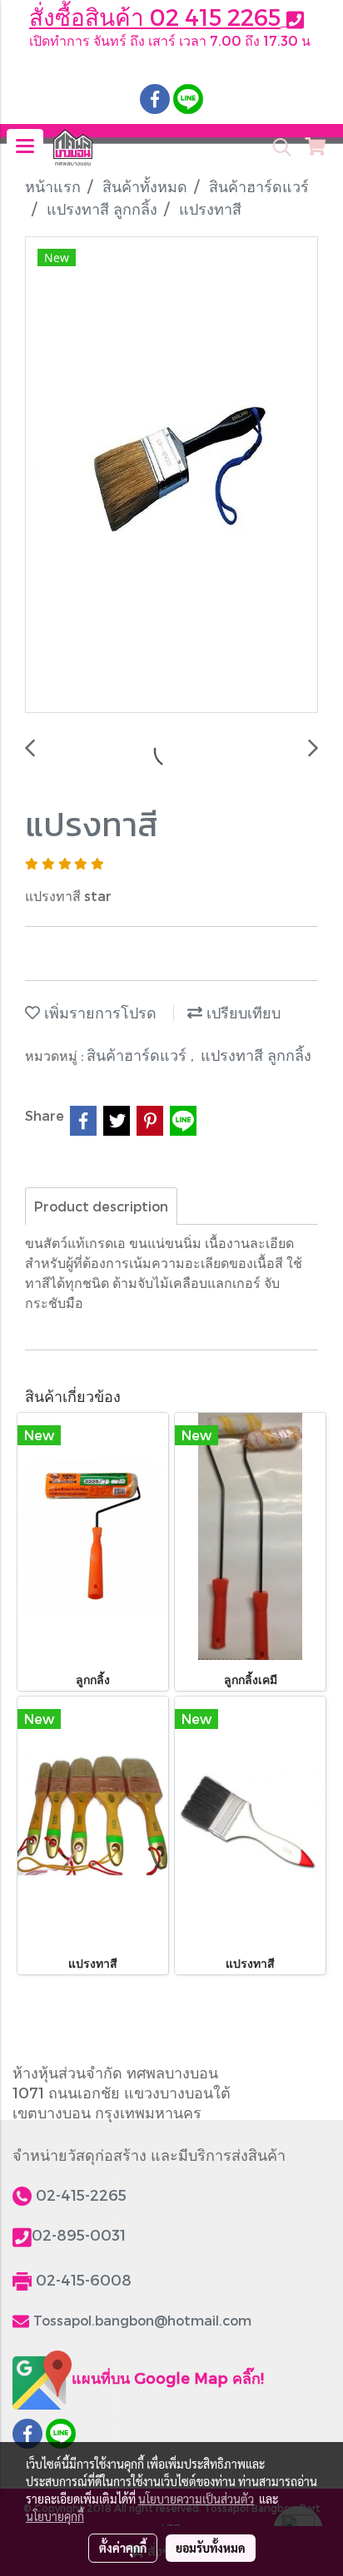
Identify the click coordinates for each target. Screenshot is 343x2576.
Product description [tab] (101, 1206)
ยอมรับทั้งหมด (211, 2548)
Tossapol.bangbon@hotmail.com (142, 2320)
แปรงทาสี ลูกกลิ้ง (256, 1055)
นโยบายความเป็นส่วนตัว (196, 2499)
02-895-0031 (79, 2234)
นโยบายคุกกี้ (55, 2516)
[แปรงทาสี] (171, 476)
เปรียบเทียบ (241, 1012)
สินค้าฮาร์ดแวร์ (139, 1055)
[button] (276, 147)
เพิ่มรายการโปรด (98, 1012)
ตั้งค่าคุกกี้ (123, 2548)
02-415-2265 (81, 2195)
